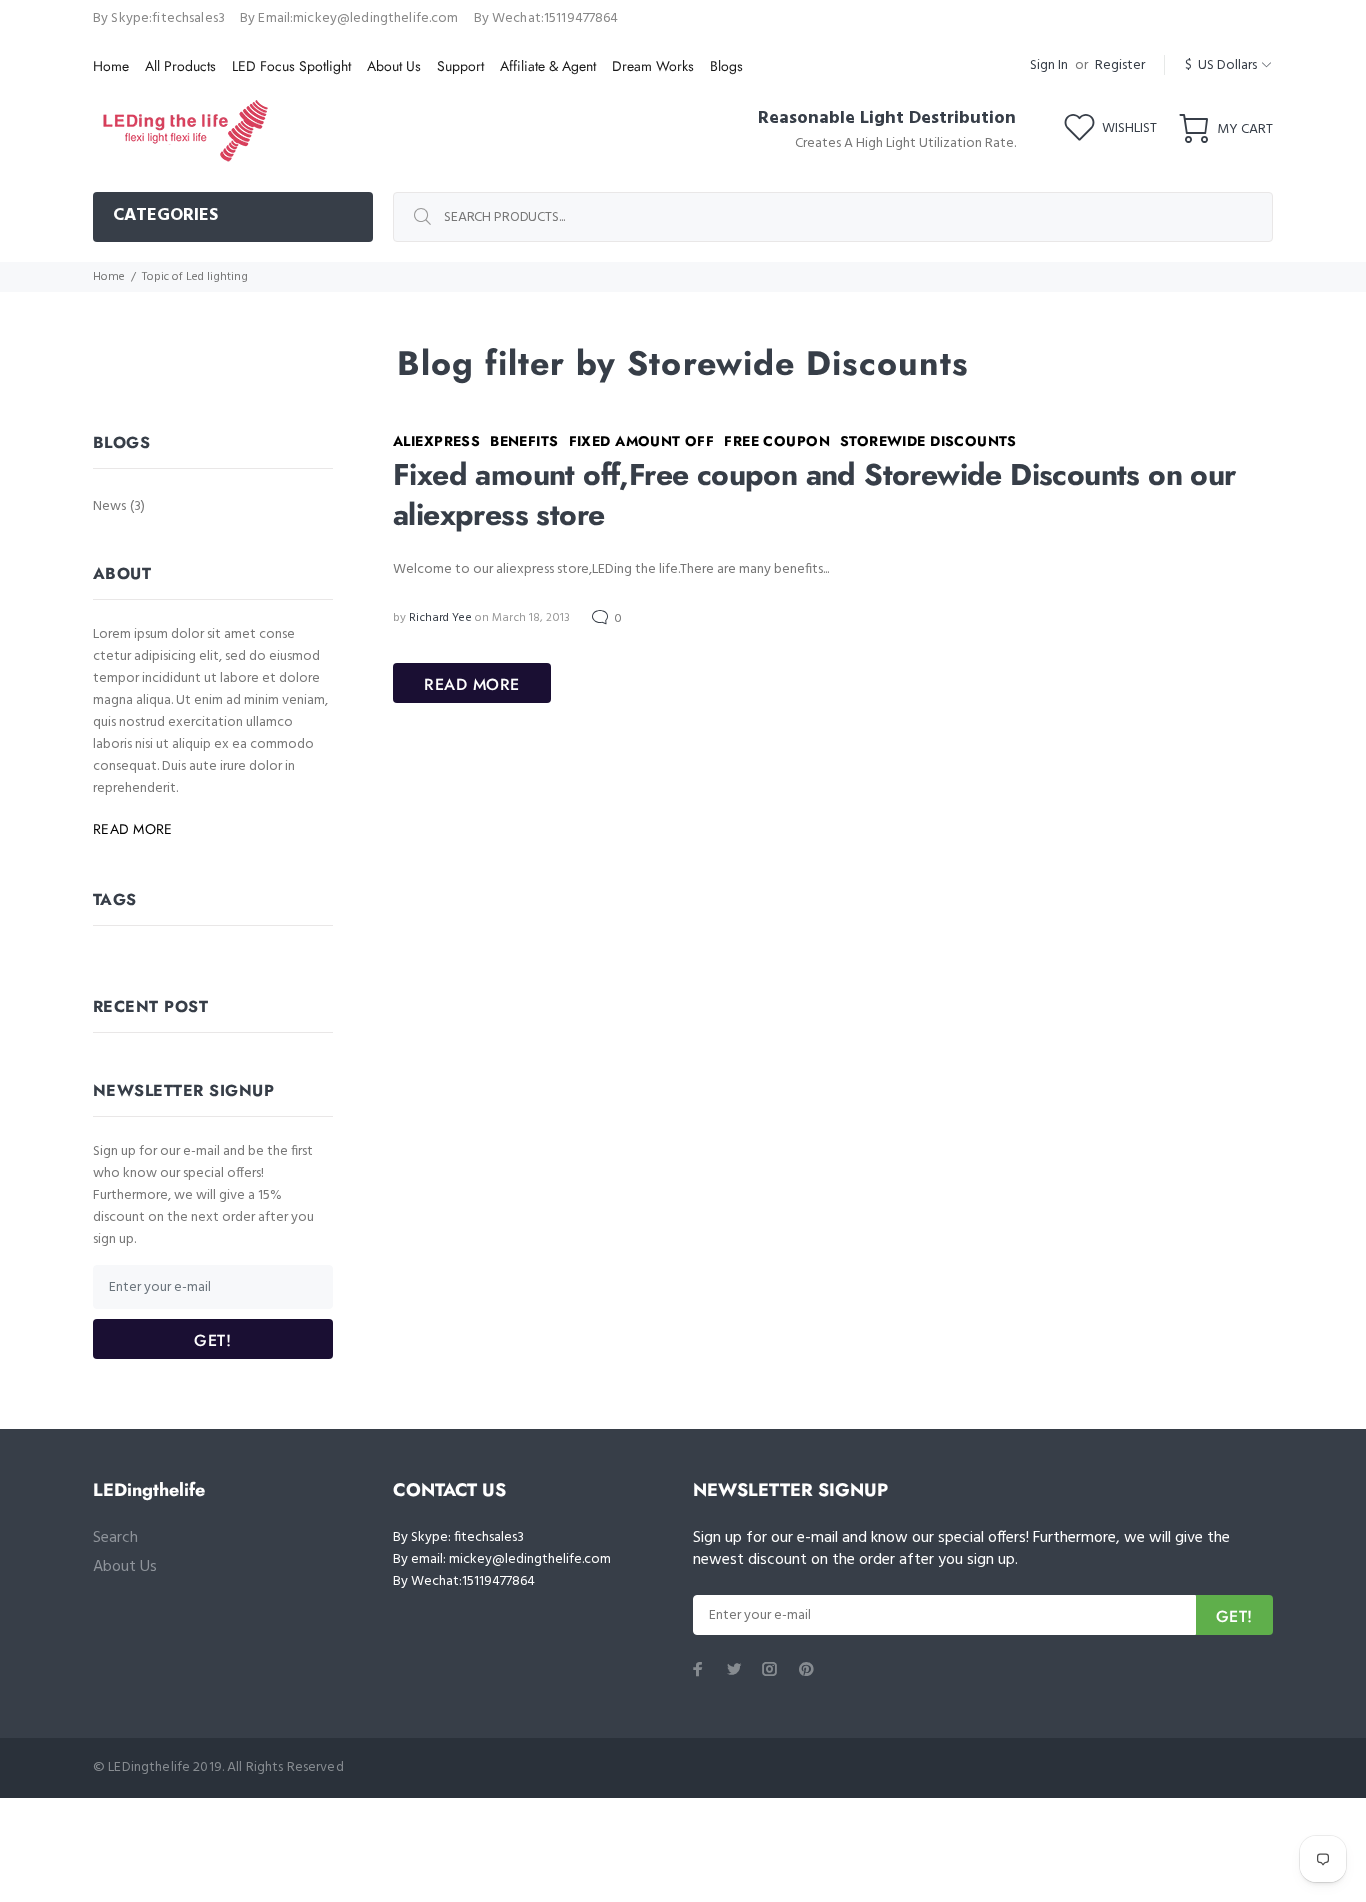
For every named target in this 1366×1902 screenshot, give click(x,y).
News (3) (119, 505)
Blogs (726, 66)
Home (111, 66)
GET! (212, 1340)
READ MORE (472, 684)
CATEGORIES (165, 215)
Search (115, 1538)
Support (460, 66)
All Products (180, 66)
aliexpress (436, 441)
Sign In (1049, 65)
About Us (394, 66)
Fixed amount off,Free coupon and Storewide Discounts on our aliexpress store (814, 495)
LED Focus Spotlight (291, 66)
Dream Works (653, 66)
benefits (524, 441)
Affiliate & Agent (548, 66)
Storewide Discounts (928, 441)
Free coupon (777, 441)
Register (1120, 65)
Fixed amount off (642, 441)
